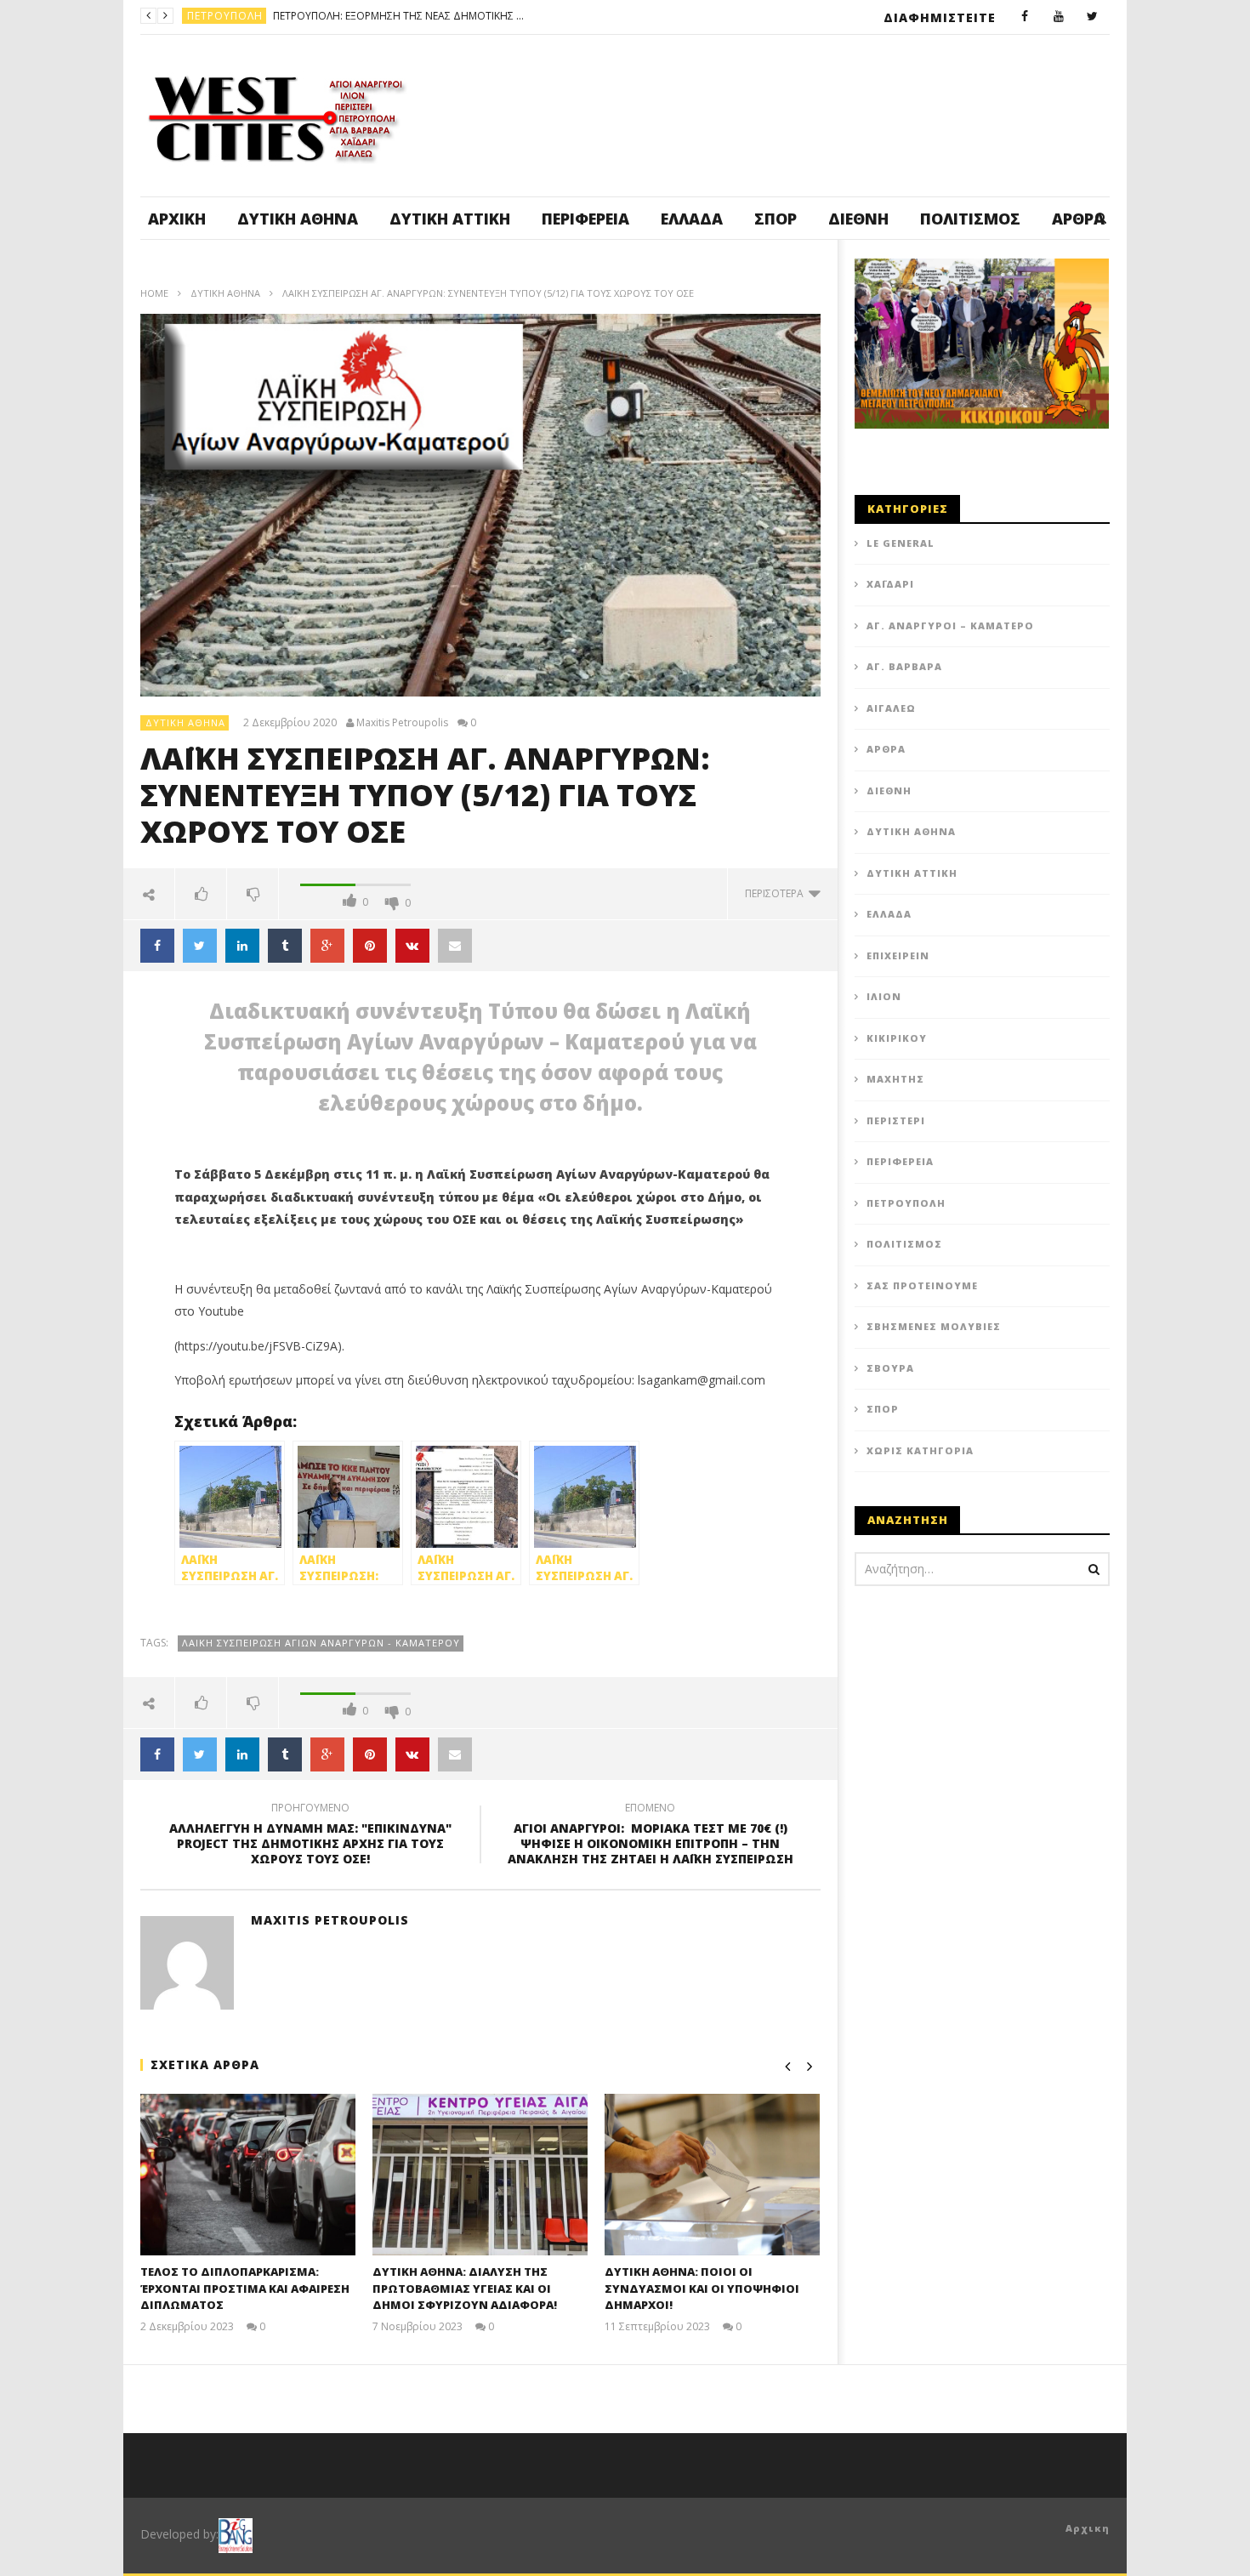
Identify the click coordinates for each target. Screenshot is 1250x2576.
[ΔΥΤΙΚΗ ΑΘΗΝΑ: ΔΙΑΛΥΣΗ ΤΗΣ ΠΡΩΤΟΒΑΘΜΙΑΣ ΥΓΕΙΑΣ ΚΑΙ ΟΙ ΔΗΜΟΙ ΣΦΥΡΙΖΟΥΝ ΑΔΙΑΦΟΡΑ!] (480, 2175)
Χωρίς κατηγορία (920, 1450)
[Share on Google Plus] (327, 946)
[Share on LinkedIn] (242, 946)
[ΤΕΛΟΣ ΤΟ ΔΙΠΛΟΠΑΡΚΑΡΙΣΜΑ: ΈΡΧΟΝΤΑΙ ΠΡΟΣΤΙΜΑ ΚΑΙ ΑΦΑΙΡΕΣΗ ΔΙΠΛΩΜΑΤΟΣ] (248, 2175)
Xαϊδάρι (890, 584)
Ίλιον (884, 996)
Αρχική (177, 219)
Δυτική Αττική (450, 219)
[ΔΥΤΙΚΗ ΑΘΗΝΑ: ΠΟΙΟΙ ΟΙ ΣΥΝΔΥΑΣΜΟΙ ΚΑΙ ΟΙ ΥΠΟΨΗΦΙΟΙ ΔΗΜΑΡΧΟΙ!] (712, 2175)
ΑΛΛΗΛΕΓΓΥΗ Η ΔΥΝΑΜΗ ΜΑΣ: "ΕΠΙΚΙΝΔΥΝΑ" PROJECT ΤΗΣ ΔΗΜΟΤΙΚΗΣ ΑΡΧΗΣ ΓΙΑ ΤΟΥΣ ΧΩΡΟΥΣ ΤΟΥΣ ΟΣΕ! (310, 1837)
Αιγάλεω (891, 708)
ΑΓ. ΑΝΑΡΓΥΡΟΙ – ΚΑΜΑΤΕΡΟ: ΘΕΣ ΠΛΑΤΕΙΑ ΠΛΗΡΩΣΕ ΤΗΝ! (480, 16)
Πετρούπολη (906, 1203)
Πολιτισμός (970, 219)
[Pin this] (370, 946)
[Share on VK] (412, 946)
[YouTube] (1059, 17)
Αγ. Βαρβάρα (904, 666)
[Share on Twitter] (200, 946)
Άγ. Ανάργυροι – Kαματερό (950, 626)
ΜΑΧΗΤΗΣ (895, 1079)
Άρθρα (886, 749)
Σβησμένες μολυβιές (934, 1326)
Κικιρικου (897, 1038)
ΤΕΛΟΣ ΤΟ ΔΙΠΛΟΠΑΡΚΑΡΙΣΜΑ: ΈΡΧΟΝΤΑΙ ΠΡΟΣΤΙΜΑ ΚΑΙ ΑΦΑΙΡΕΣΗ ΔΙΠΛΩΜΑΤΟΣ (245, 2288)
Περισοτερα (777, 893)
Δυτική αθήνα (298, 219)
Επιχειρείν (898, 955)
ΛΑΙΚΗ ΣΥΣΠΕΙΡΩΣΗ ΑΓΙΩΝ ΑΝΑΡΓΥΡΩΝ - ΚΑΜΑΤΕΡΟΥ (321, 1643)
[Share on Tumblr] (285, 946)
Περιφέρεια (585, 219)
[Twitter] (1093, 17)
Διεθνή (858, 219)
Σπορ (776, 219)
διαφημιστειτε (940, 17)
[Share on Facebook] (157, 946)
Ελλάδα (692, 219)
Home (154, 293)
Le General (901, 543)
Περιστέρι (896, 1120)
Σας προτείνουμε (922, 1285)
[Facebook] (1025, 17)
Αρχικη (1088, 2528)
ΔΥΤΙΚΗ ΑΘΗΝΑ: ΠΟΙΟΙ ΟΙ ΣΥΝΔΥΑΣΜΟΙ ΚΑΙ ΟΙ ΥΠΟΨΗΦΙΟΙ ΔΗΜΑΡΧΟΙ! (702, 2288)
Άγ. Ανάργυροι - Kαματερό (264, 16)
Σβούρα (890, 1368)
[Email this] (455, 946)
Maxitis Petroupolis (402, 723)
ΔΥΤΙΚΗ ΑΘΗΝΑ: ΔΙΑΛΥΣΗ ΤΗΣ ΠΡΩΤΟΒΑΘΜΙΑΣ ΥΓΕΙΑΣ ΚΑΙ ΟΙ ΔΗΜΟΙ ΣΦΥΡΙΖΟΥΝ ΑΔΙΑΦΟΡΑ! (465, 2288)
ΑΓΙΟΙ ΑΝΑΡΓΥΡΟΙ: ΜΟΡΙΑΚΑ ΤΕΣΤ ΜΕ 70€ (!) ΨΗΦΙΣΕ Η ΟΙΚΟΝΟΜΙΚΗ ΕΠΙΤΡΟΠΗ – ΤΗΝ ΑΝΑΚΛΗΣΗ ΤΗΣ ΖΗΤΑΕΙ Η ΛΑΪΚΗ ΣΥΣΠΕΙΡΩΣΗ (651, 1837)
